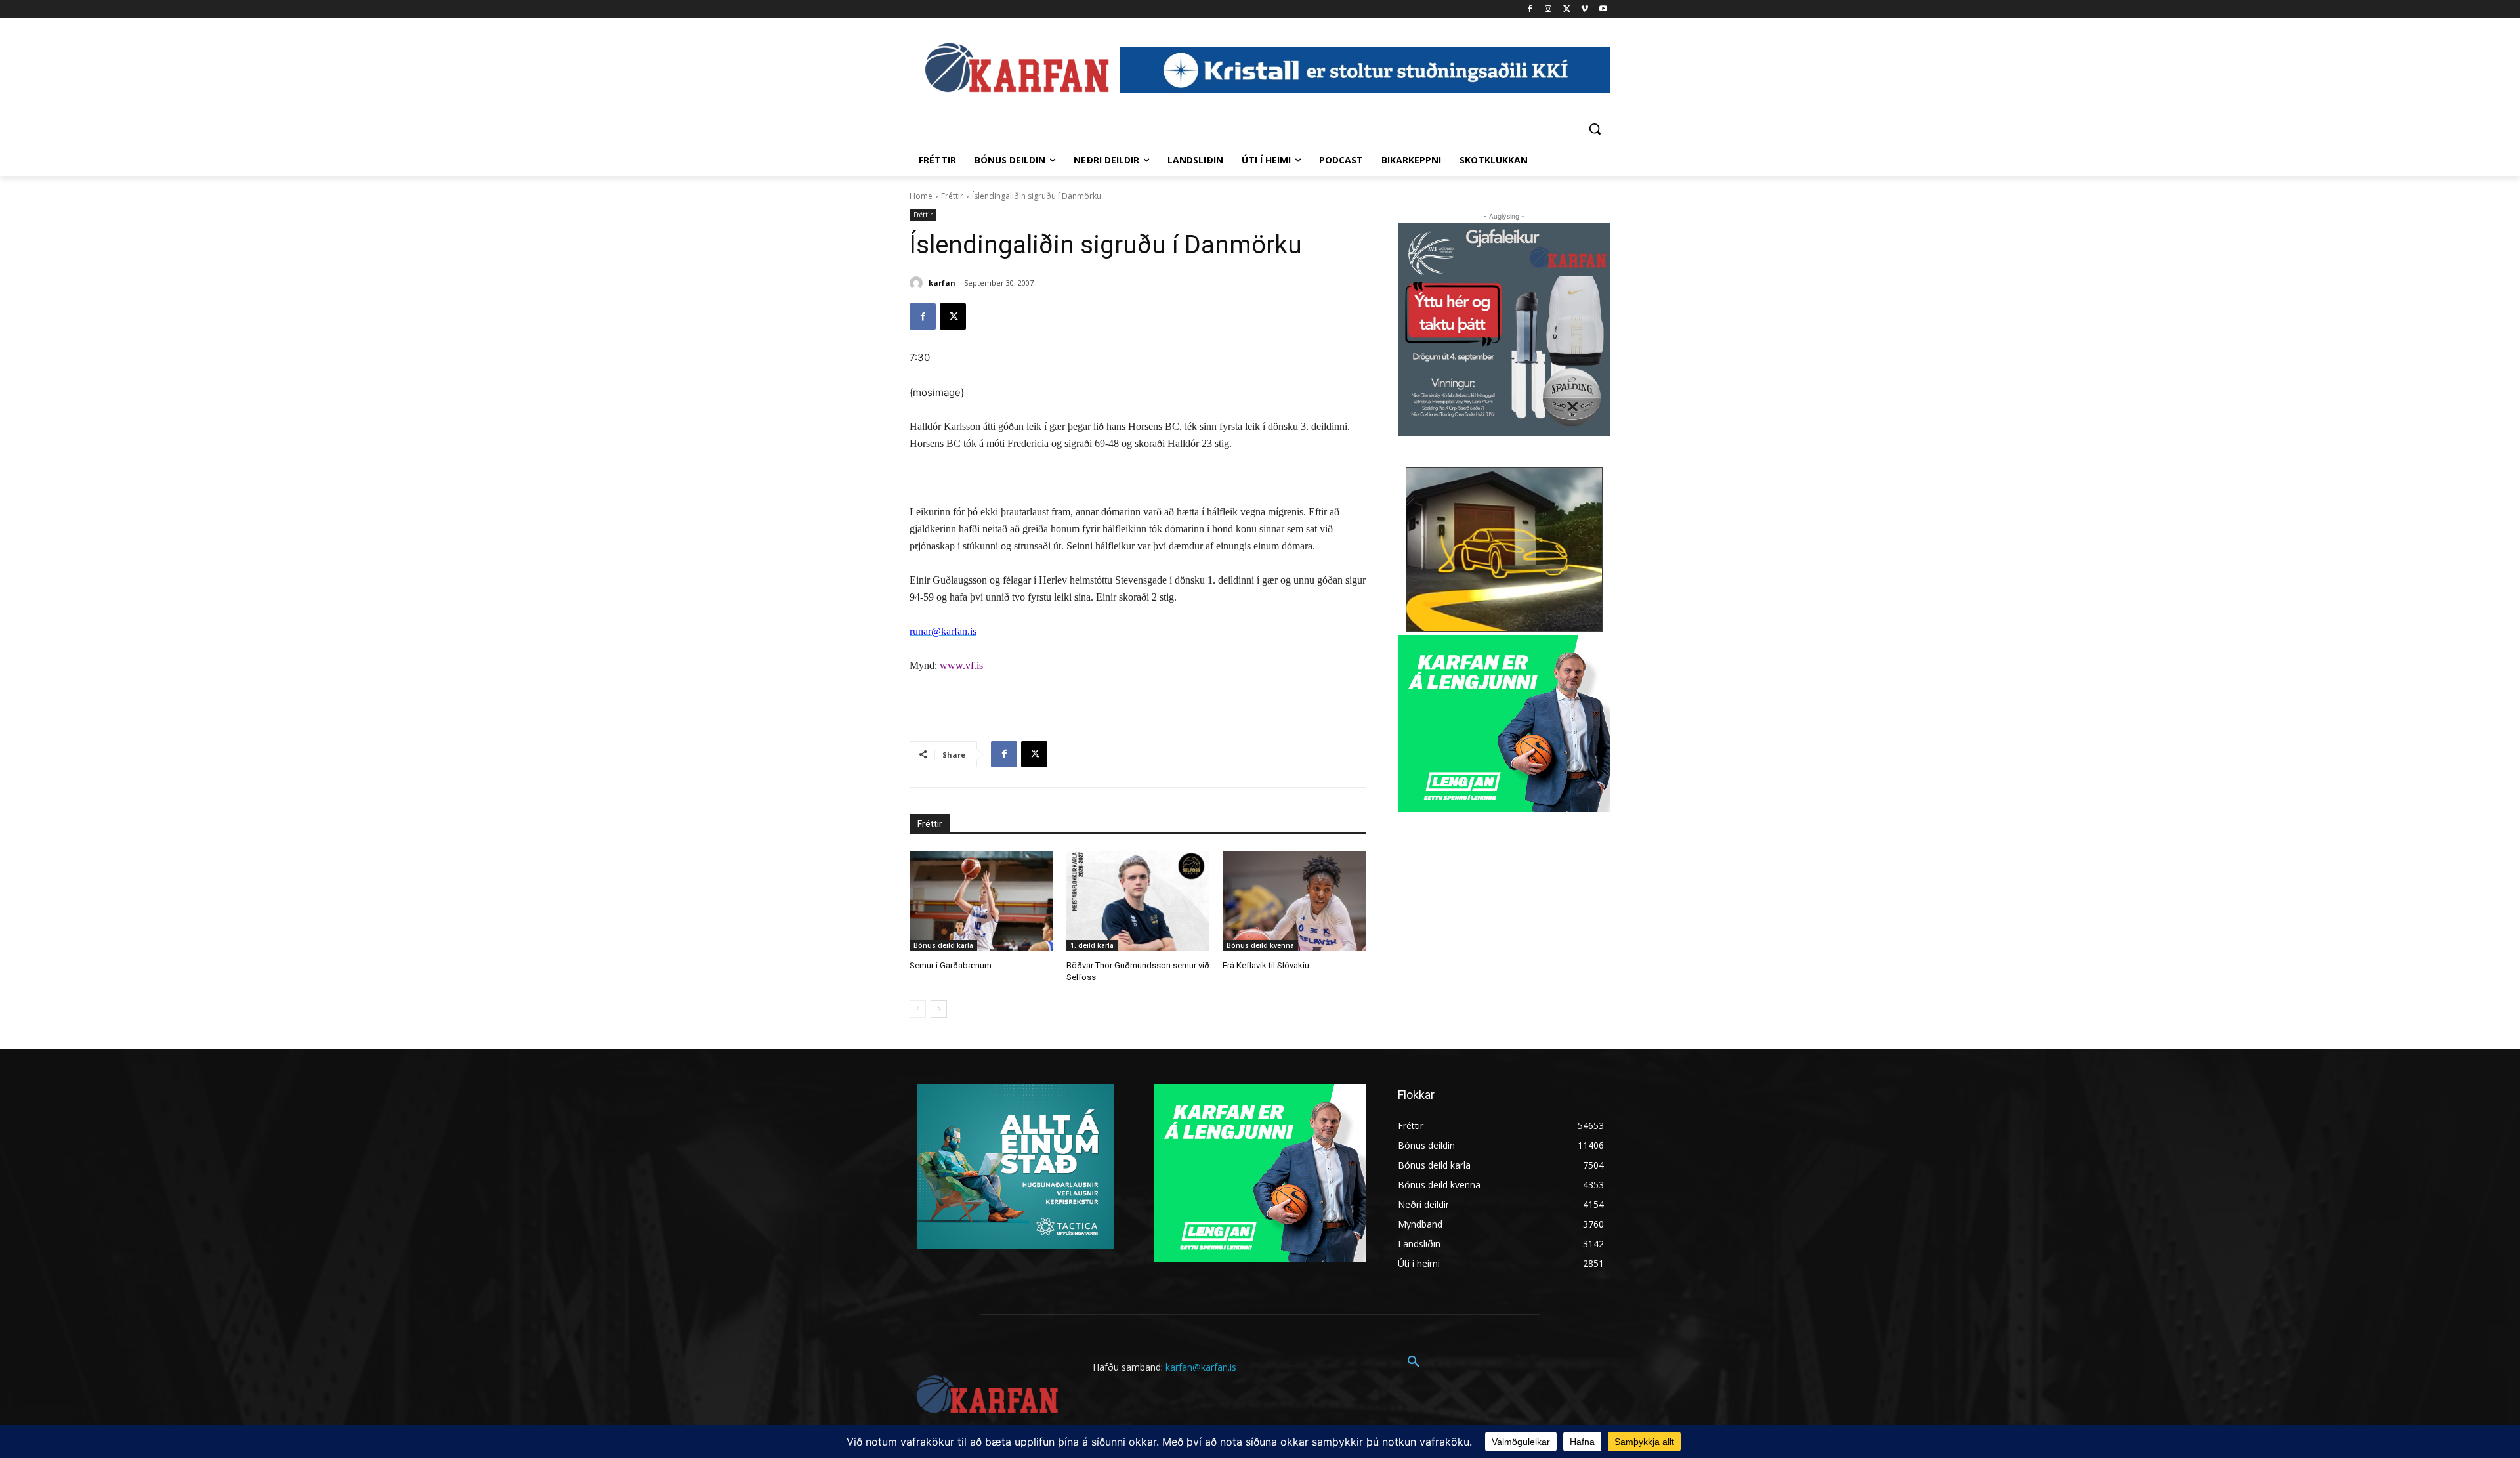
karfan (942, 283)
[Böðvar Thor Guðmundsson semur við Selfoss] (1138, 901)
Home (921, 196)
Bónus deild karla (943, 945)
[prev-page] (918, 1009)
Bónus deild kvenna (1260, 945)
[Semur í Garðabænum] (981, 901)
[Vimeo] (1585, 10)
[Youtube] (1603, 10)
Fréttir (952, 196)
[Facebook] (1530, 10)
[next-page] (939, 1009)
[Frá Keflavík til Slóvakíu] (1294, 901)
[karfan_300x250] (1016, 1167)
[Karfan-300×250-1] (1504, 723)
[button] (1595, 129)
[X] (1567, 10)
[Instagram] (1548, 10)
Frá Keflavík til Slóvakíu (1266, 965)
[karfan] (918, 283)
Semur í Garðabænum (951, 965)
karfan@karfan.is (1201, 1367)
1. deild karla (1092, 945)
